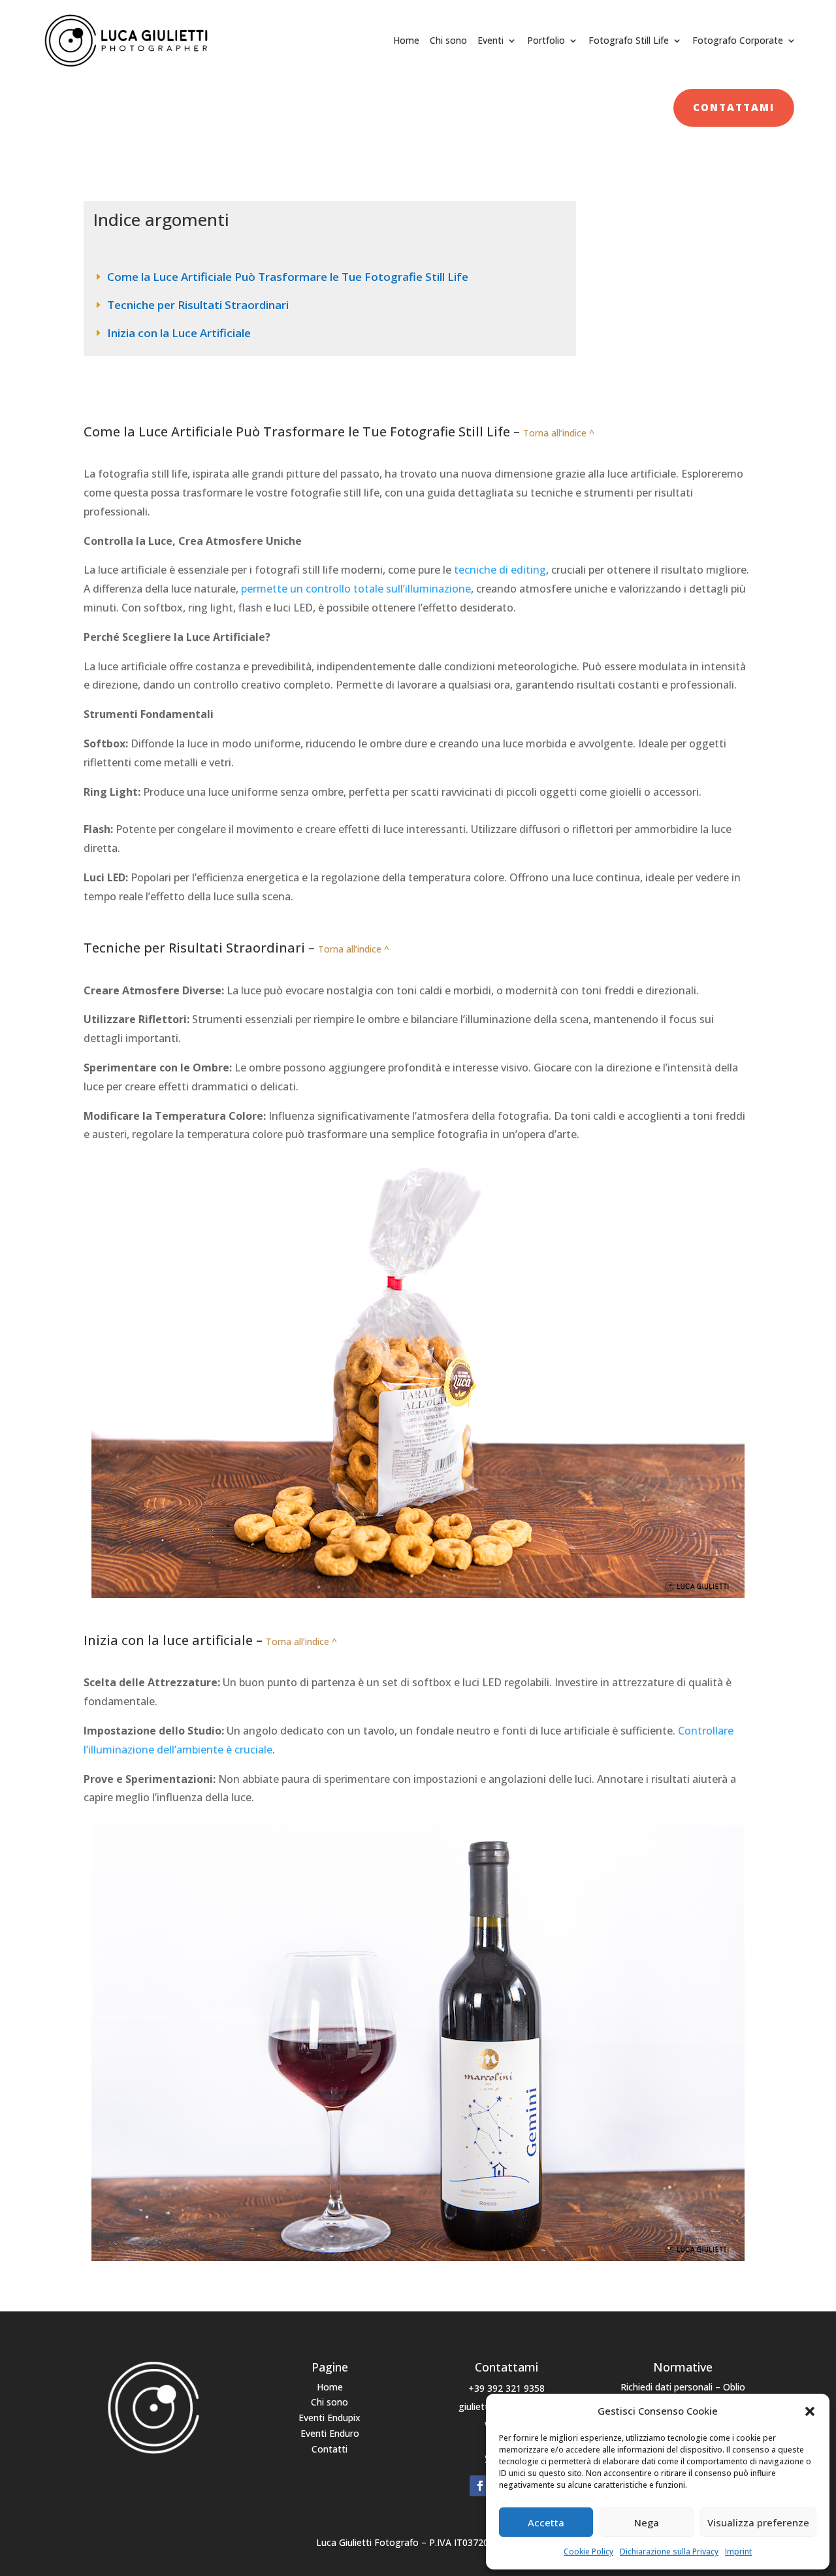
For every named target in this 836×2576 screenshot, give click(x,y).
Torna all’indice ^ (559, 433)
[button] (810, 2411)
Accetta (546, 2522)
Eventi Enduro (330, 2433)
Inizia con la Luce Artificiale (179, 333)
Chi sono (448, 40)
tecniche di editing (500, 570)
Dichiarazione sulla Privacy (669, 2552)
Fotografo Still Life (629, 40)
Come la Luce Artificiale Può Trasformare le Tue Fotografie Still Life (288, 277)
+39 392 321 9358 (506, 2388)
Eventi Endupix (330, 2418)
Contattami (734, 107)
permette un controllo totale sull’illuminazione (356, 589)
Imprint (738, 2552)
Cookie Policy (588, 2552)
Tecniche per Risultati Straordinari (198, 305)
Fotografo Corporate (738, 40)
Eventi (490, 40)
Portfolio (546, 40)
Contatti (330, 2449)
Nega (647, 2522)
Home (406, 40)
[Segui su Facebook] (480, 2486)
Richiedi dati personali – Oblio (683, 2387)
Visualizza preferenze (758, 2522)
